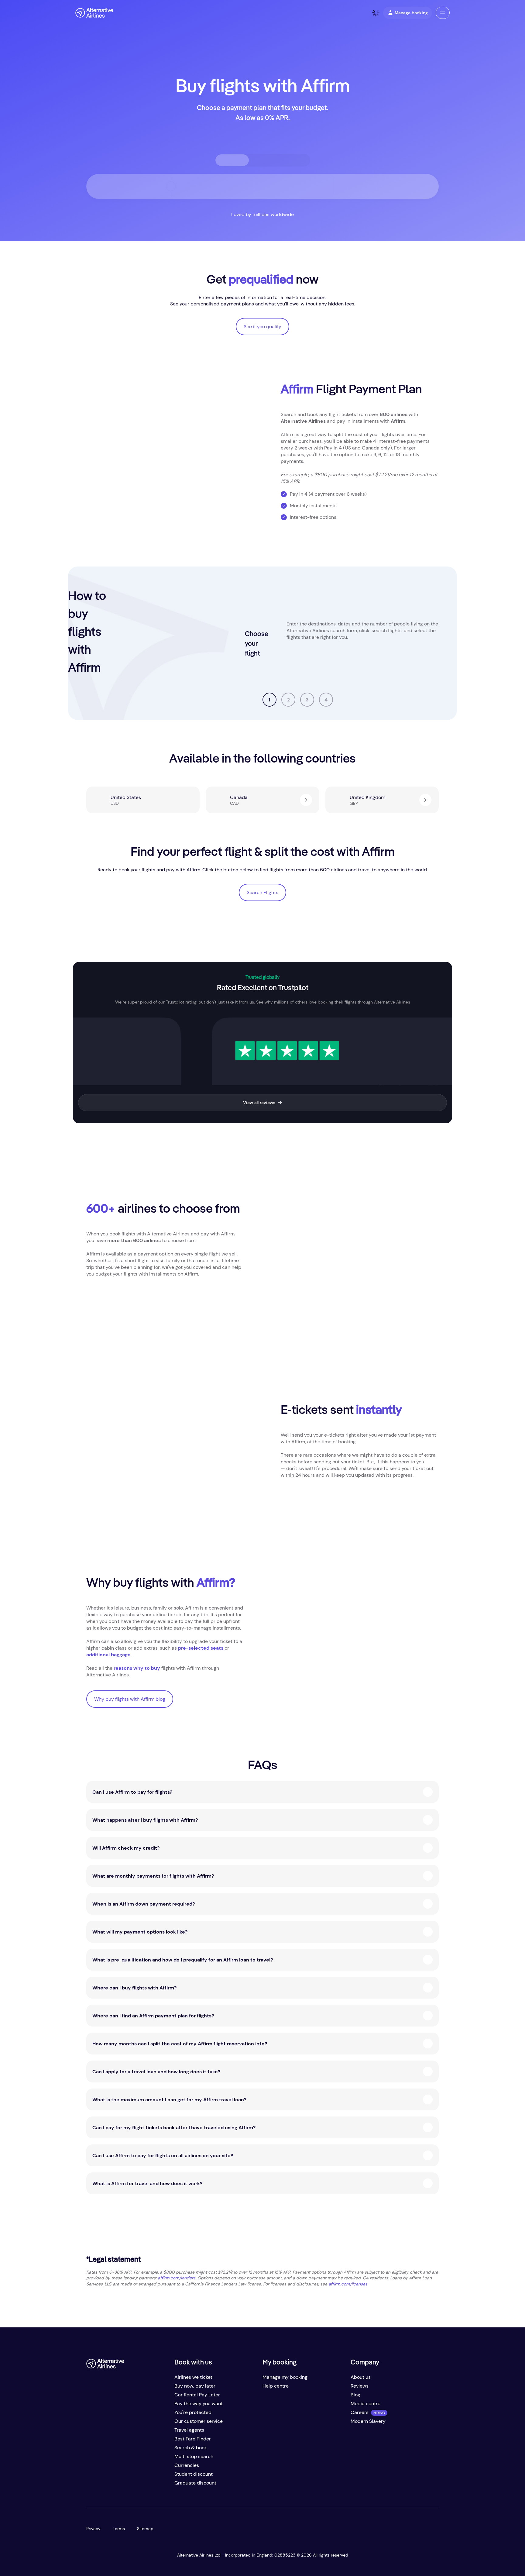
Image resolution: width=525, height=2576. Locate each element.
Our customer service (199, 2421)
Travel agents (189, 2430)
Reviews (360, 2386)
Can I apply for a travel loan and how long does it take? (156, 2072)
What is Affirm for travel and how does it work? (147, 2183)
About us (361, 2377)
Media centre (365, 2404)
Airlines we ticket (193, 2377)
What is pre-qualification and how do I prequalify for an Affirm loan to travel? (183, 1960)
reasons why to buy (137, 1668)
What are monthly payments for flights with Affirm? (153, 1876)
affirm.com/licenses (348, 2284)
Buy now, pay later (195, 2386)
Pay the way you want (199, 2404)
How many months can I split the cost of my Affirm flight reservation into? (180, 2044)
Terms (119, 2529)
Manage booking (411, 13)
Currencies (187, 2465)
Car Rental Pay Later (197, 2395)
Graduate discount (195, 2483)
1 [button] (269, 700)
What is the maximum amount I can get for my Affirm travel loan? (169, 2100)
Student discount (194, 2474)
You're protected (193, 2412)
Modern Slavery (368, 2421)
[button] (443, 13)
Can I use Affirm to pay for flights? (132, 1792)
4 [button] (326, 700)
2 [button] (288, 700)
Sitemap (145, 2529)
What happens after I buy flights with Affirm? (145, 1820)
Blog (355, 2395)
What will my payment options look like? (140, 1932)
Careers (360, 2412)
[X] (103, 2485)
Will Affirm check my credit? (126, 1848)
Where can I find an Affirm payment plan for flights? (153, 2016)
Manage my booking (285, 2377)
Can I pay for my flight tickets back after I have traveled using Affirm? (174, 2128)
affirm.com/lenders (177, 2278)
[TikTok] (115, 2485)
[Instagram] (128, 2485)
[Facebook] (91, 2485)
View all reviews (259, 1103)
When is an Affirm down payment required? (144, 1904)
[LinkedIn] (140, 2485)
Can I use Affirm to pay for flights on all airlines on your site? (163, 2156)
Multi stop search (194, 2456)
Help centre (276, 2386)
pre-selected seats (201, 1648)
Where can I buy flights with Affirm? (134, 1988)
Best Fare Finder (193, 2439)
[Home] (94, 13)
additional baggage (108, 1655)
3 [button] (307, 700)
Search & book (191, 2448)
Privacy (93, 2529)
